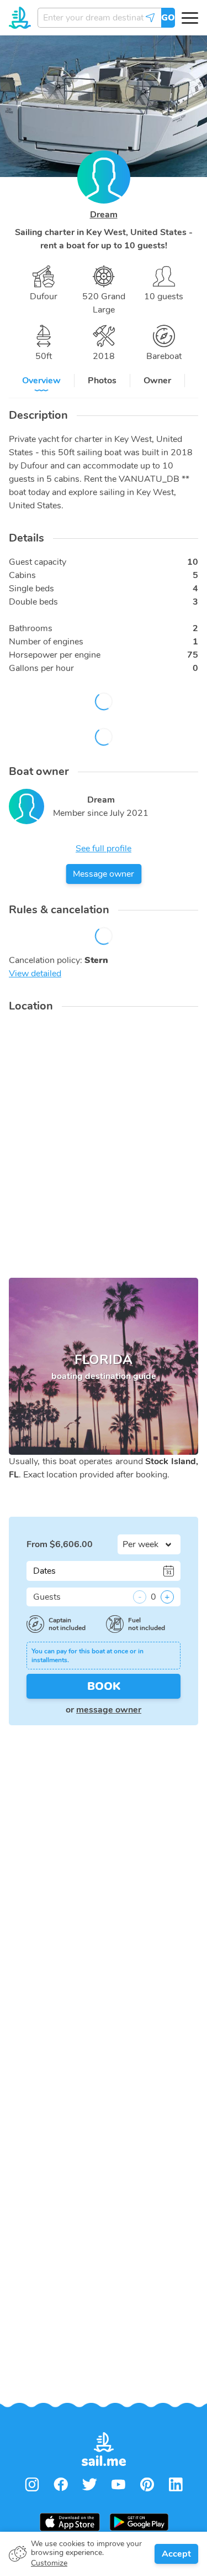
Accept (176, 2554)
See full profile (104, 849)
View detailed (35, 974)
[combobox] (99, 18)
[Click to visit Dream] (26, 806)
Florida (104, 1367)
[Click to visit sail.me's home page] (20, 18)
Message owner (104, 874)
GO (168, 18)
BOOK (104, 1686)
